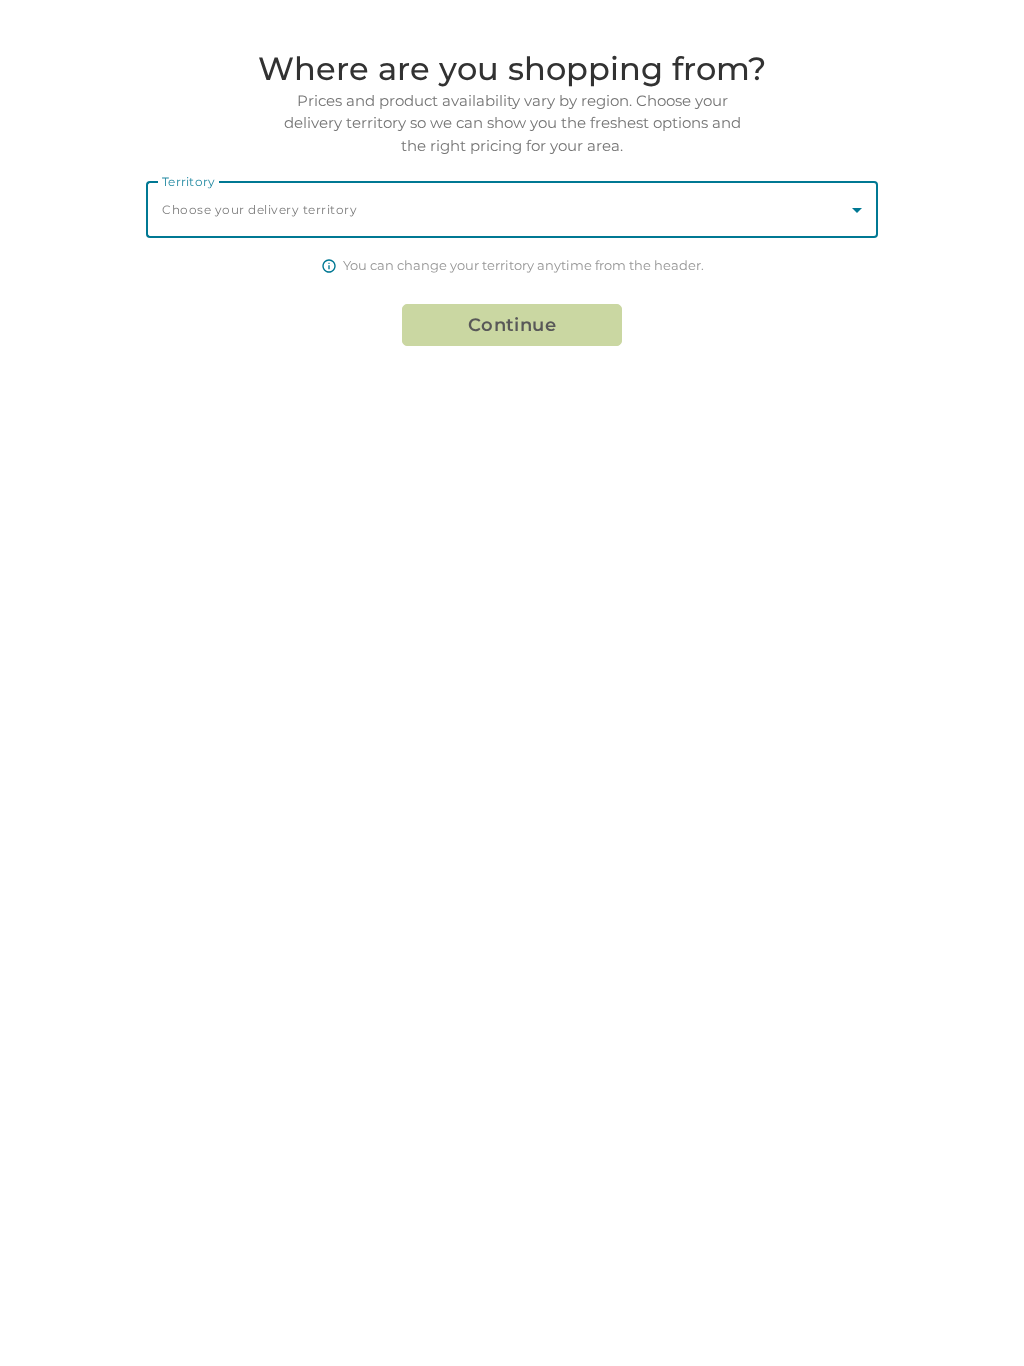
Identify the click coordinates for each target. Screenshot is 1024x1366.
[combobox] (512, 209)
